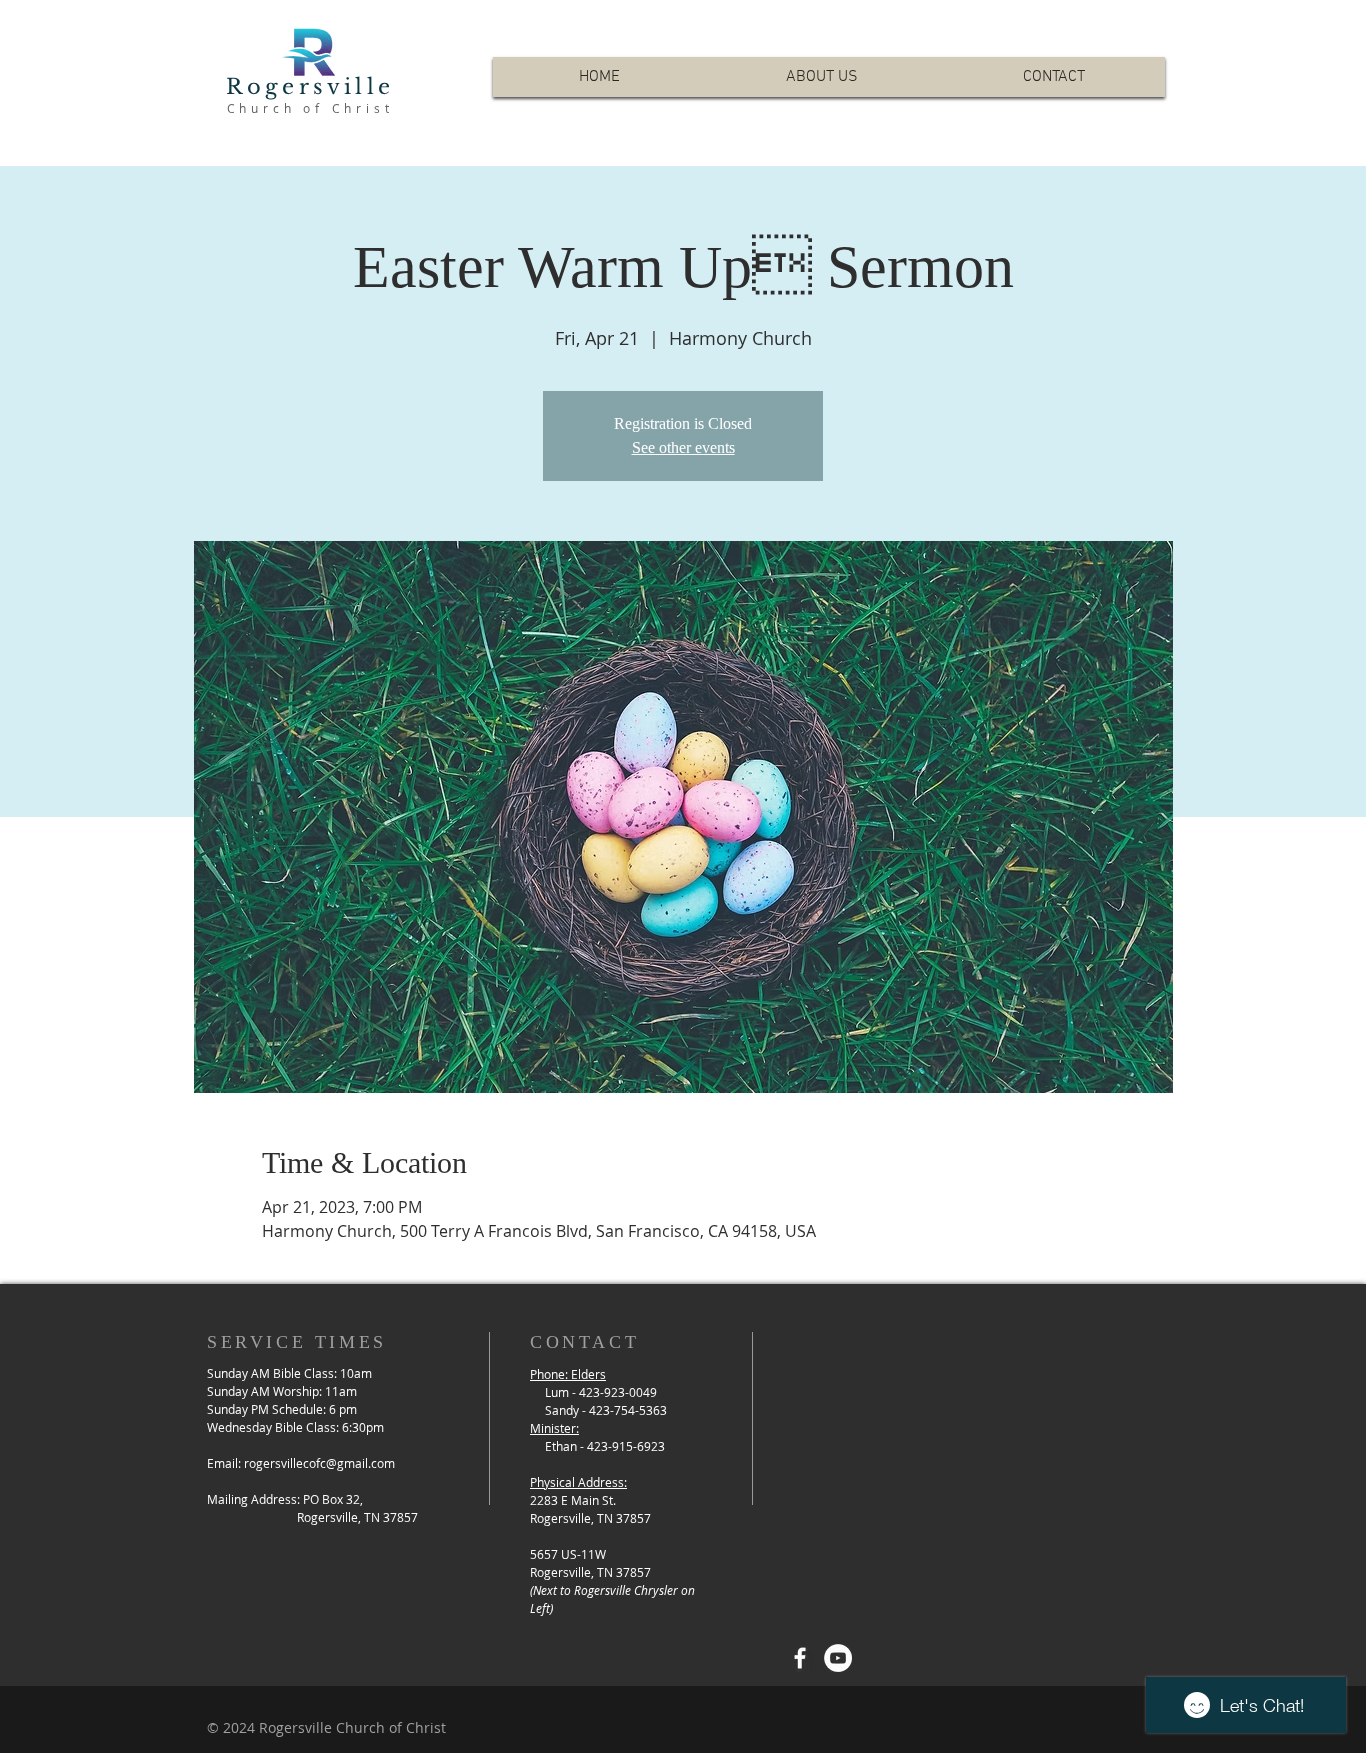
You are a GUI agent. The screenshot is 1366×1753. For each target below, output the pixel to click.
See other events (683, 447)
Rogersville (310, 87)
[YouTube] (838, 1658)
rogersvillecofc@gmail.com (319, 1463)
